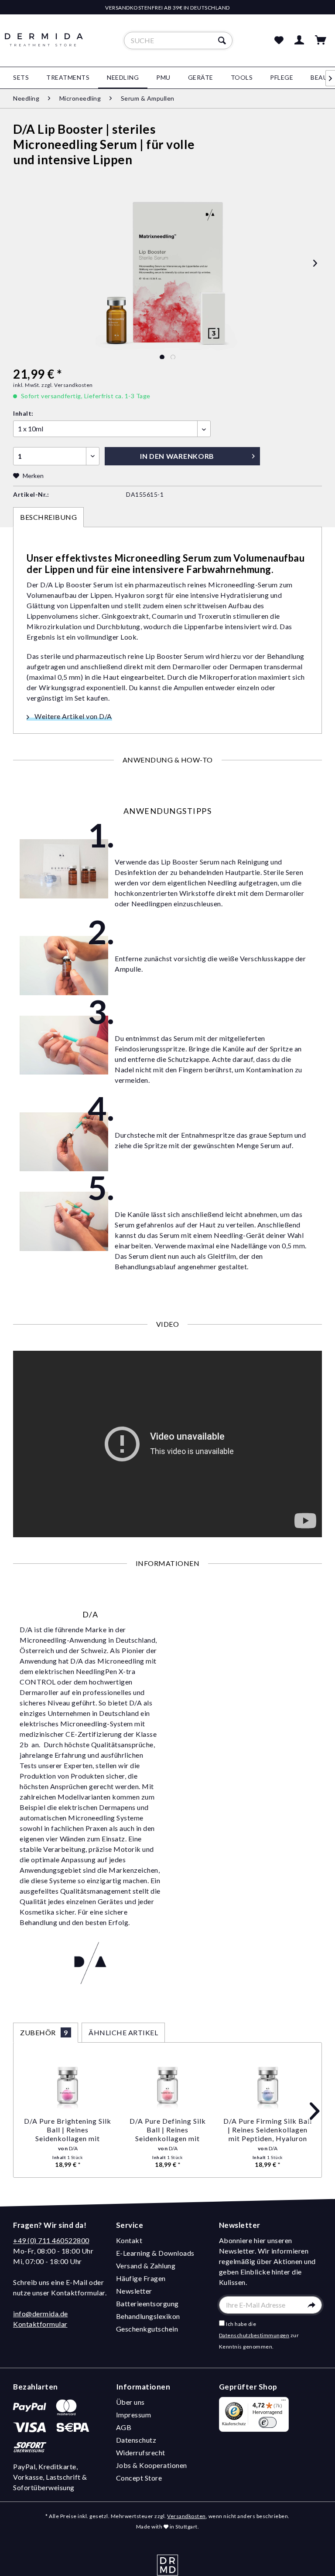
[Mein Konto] (300, 41)
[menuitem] (178, 41)
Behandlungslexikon (148, 2316)
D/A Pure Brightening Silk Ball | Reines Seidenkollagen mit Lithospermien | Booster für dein (68, 2130)
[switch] (268, 2422)
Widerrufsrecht (141, 2452)
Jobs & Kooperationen (152, 2465)
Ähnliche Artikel (123, 2032)
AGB (124, 2427)
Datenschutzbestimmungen (254, 2335)
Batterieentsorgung (147, 2303)
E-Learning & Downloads (155, 2253)
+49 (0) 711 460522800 (51, 2240)
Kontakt (129, 2240)
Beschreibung (48, 517)
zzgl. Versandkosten (67, 385)
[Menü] (284, 2402)
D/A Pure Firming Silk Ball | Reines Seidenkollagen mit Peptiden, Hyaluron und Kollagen (268, 2130)
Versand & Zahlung (146, 2266)
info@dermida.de (41, 2313)
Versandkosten (186, 2516)
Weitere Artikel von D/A (73, 716)
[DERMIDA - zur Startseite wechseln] (44, 48)
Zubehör (44, 2032)
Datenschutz (136, 2440)
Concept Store (139, 2478)
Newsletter (134, 2291)
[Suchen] (223, 41)
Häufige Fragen (141, 2278)
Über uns (130, 2402)
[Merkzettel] (279, 41)
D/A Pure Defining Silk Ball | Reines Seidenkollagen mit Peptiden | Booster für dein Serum (168, 2130)
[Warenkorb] (321, 41)
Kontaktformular (40, 2324)
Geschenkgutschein (147, 2329)
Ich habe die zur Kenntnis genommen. (259, 2335)
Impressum (134, 2415)
